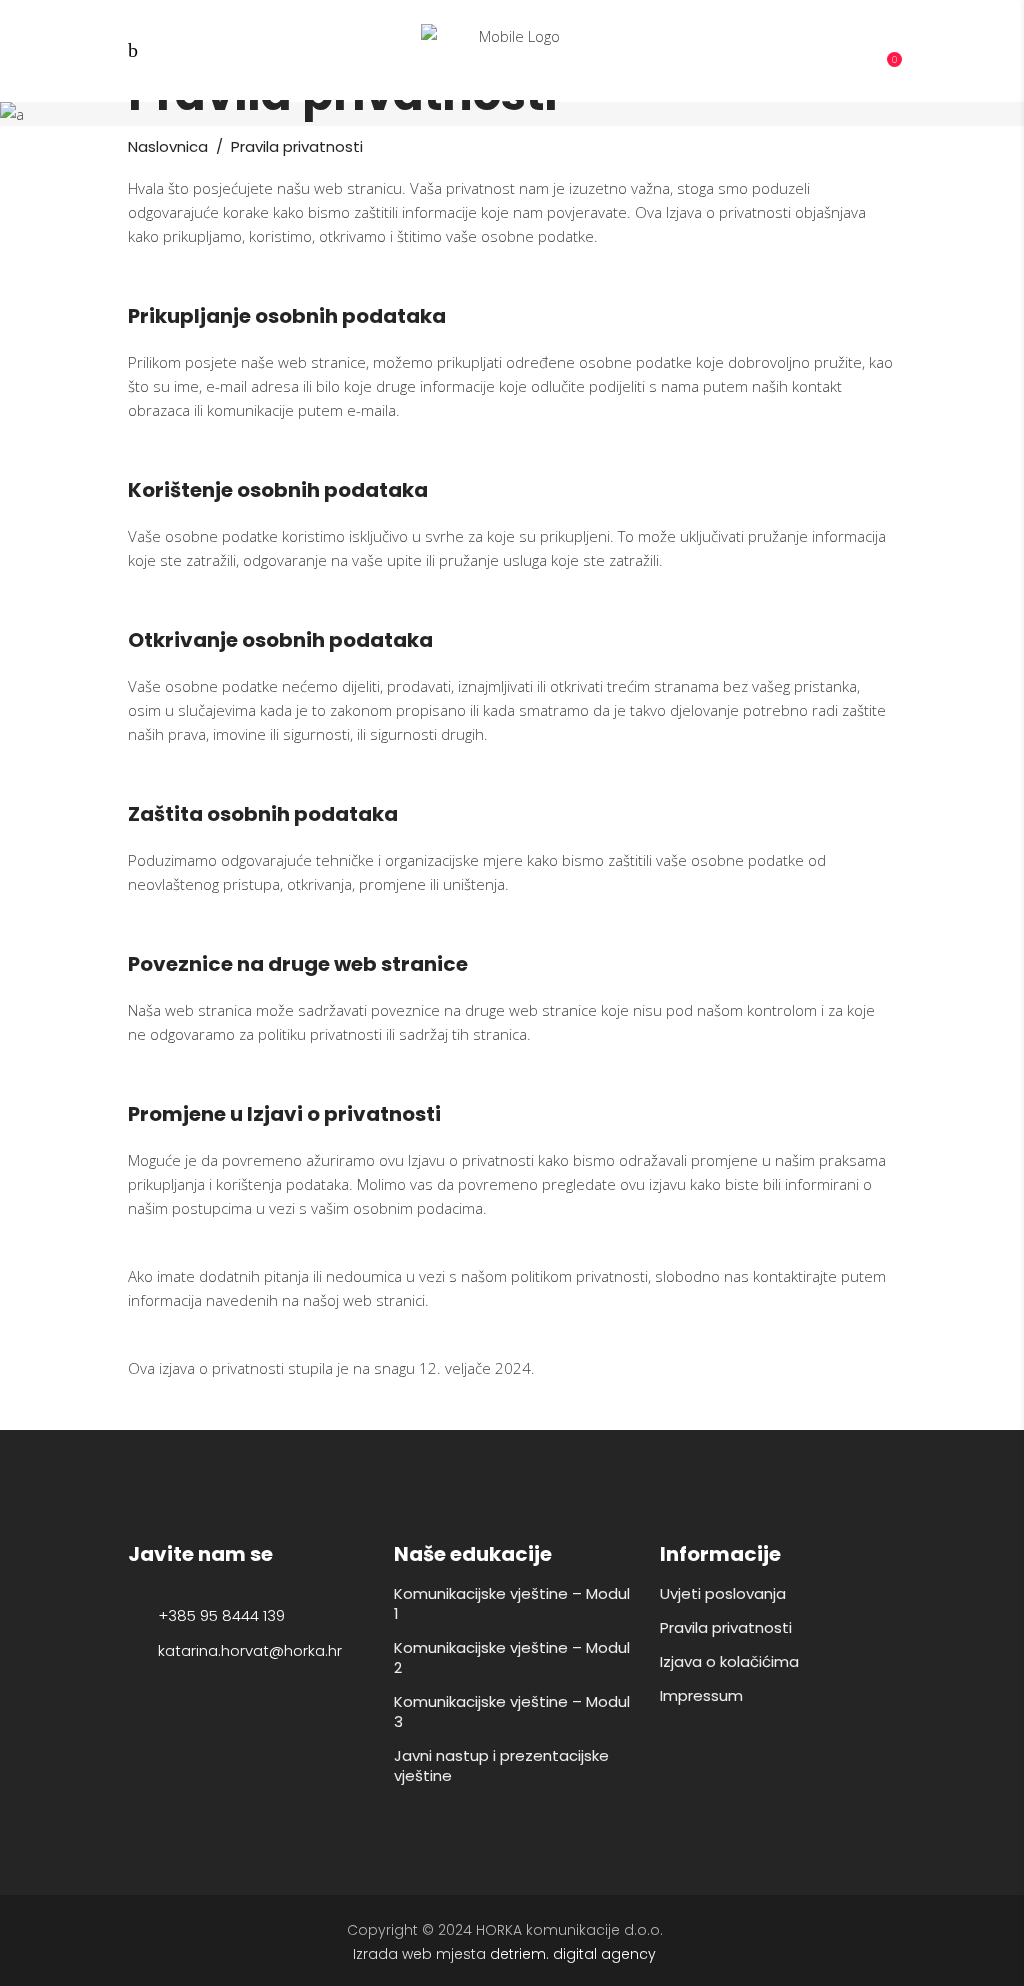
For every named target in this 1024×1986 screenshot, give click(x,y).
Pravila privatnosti (726, 1627)
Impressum (701, 1695)
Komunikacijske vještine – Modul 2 (512, 1657)
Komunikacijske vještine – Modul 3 (512, 1711)
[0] (883, 52)
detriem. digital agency (573, 1954)
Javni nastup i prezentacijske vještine (501, 1765)
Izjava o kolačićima (729, 1661)
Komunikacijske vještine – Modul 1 (512, 1603)
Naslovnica (168, 146)
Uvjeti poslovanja (723, 1593)
